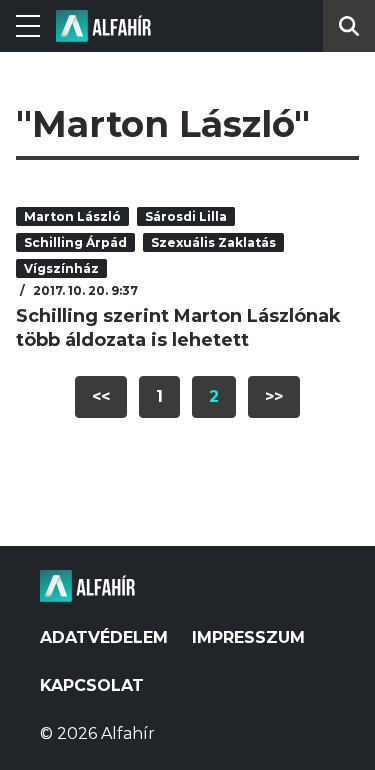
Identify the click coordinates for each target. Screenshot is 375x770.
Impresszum (248, 637)
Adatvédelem (104, 637)
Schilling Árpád (75, 242)
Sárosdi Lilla (186, 216)
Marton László (72, 216)
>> (274, 396)
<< (101, 396)
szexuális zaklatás (213, 242)
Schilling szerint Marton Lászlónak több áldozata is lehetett (178, 328)
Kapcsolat (92, 685)
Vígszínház (61, 268)
